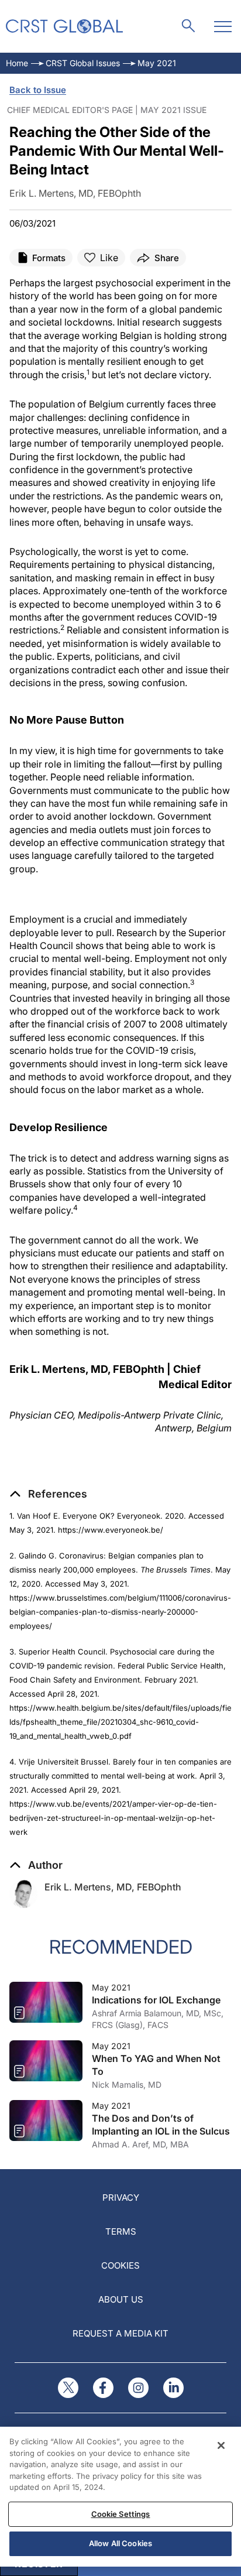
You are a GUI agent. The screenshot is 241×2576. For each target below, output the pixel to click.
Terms (121, 2231)
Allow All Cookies (120, 2543)
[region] (120, 2497)
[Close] (221, 2445)
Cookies (120, 2265)
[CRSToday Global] (64, 26)
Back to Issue (38, 90)
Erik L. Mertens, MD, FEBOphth (113, 1887)
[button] (48, 1494)
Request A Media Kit (120, 2333)
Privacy (121, 2198)
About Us (121, 2299)
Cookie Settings (121, 2514)
